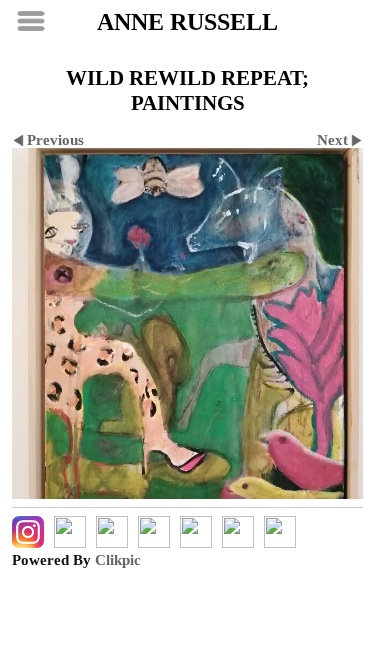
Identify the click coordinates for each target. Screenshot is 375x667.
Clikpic (118, 560)
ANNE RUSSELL (187, 22)
